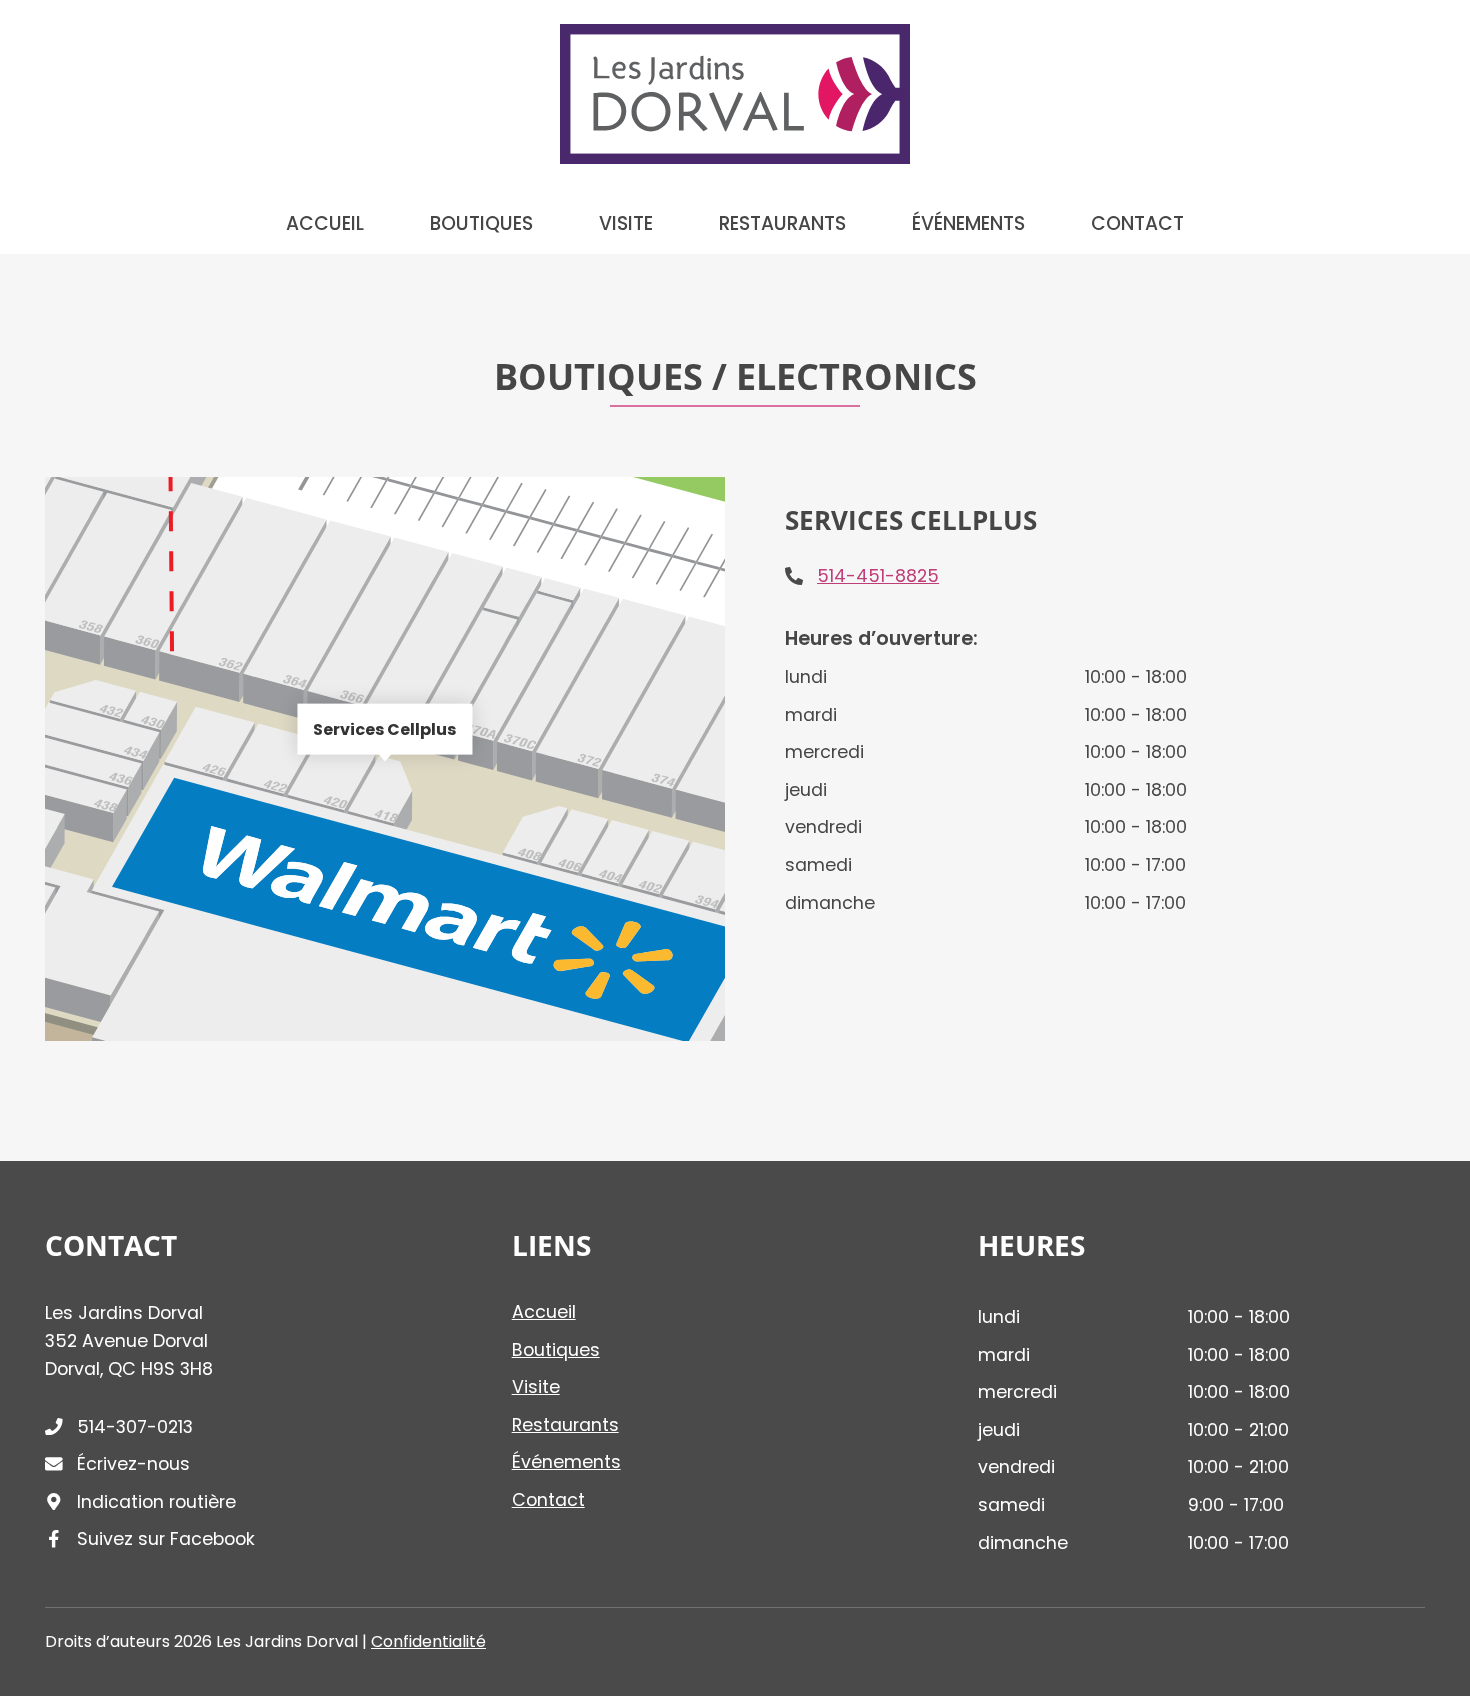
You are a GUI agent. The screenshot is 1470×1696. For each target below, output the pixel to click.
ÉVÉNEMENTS (968, 224)
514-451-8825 (878, 576)
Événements (566, 1462)
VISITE (626, 224)
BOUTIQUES (481, 224)
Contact (548, 1500)
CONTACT (1137, 224)
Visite (536, 1387)
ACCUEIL (325, 224)
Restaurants (565, 1425)
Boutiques (556, 1350)
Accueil (544, 1312)
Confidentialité (428, 1641)
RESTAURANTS (782, 224)
